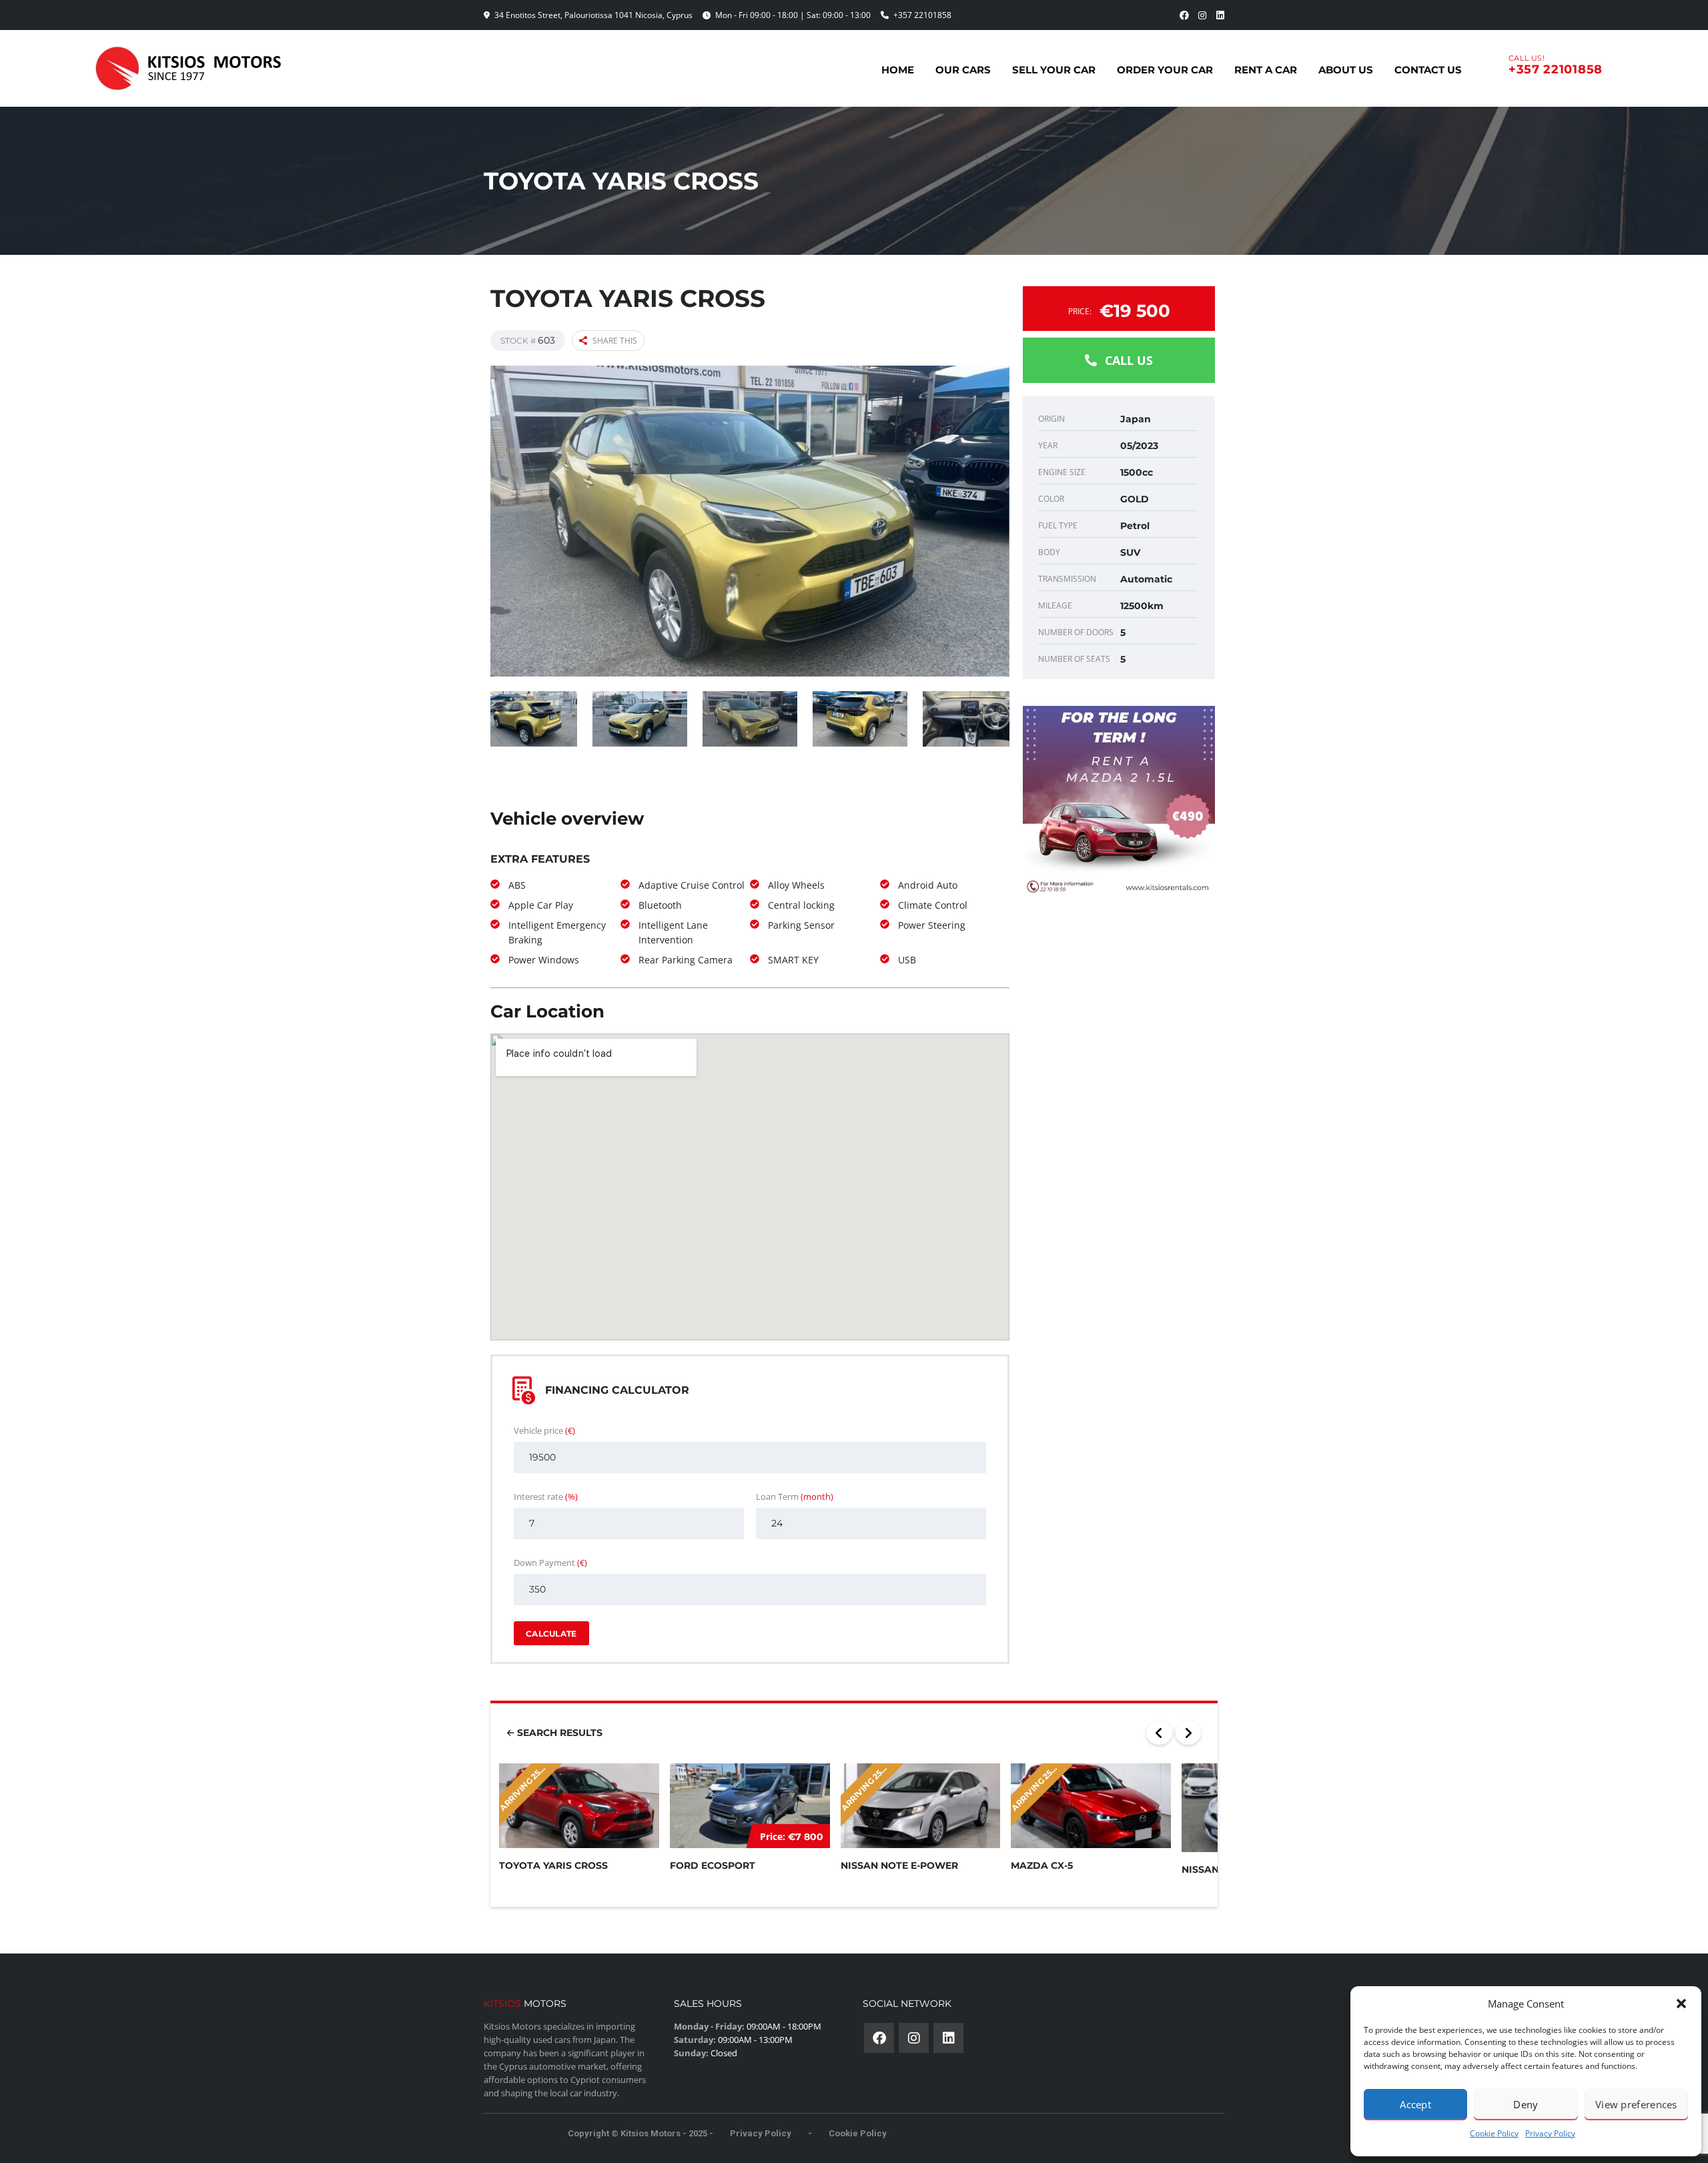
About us (1346, 70)
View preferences (1636, 2104)
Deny (1526, 2104)
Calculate (551, 1634)
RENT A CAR (1266, 70)
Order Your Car (1165, 70)
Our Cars (963, 70)
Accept (1415, 2104)
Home (898, 70)
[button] (1681, 2004)
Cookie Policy (1494, 2133)
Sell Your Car (1054, 70)
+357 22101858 (922, 15)
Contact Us (1428, 70)
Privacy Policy (1550, 2133)
